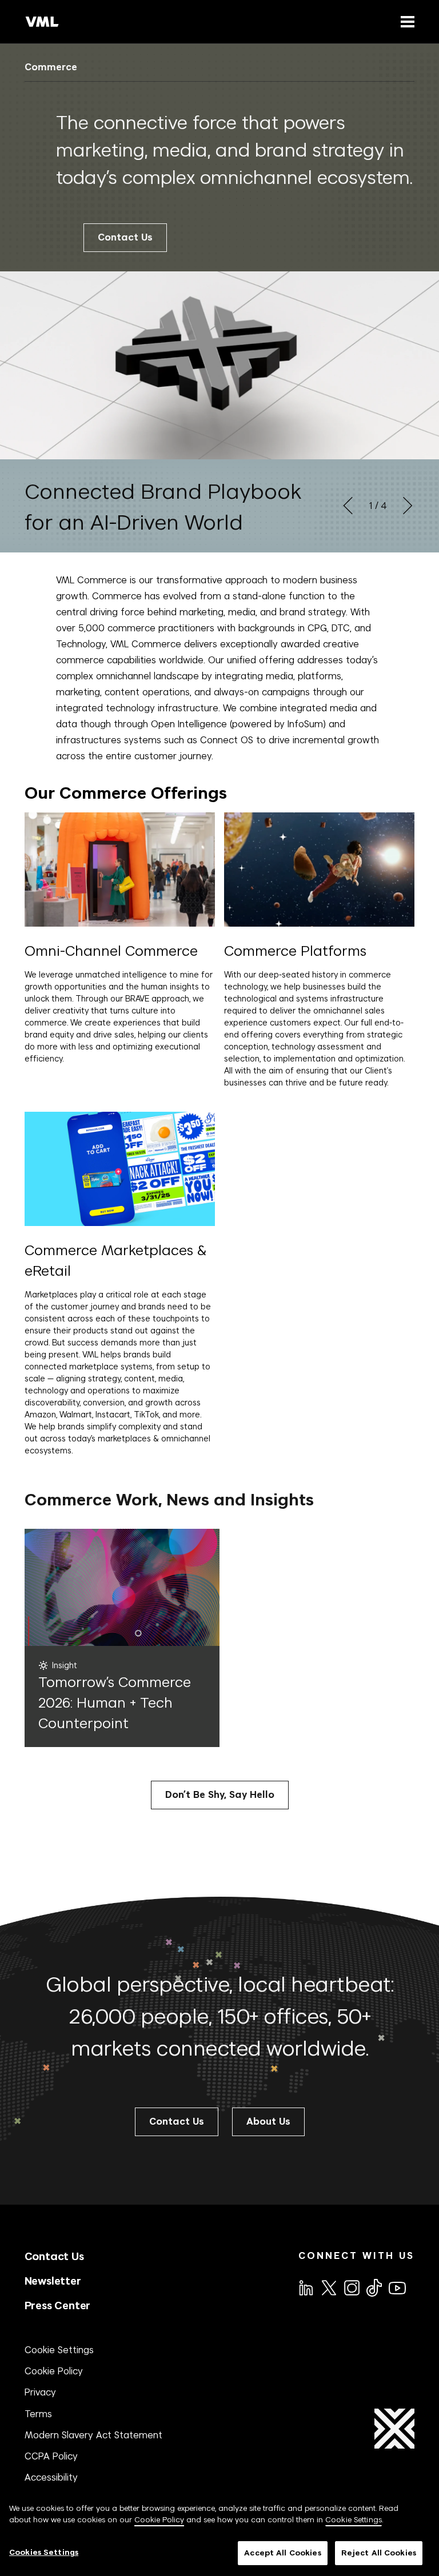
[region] (219, 2534)
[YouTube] (397, 2287)
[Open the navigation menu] (405, 21)
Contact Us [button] (177, 2122)
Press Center (58, 2305)
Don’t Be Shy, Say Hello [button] (220, 1795)
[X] (328, 2287)
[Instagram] (351, 2287)
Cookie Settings (59, 2350)
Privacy (40, 2392)
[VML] (42, 22)
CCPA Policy (51, 2456)
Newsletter (53, 2281)
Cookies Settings (44, 2552)
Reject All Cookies (379, 2553)
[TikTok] (373, 2287)
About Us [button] (268, 2122)
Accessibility (51, 2477)
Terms (38, 2414)
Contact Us (125, 237)
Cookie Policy (54, 2371)
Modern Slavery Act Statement (93, 2435)
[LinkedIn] (305, 2287)
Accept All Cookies (282, 2553)
